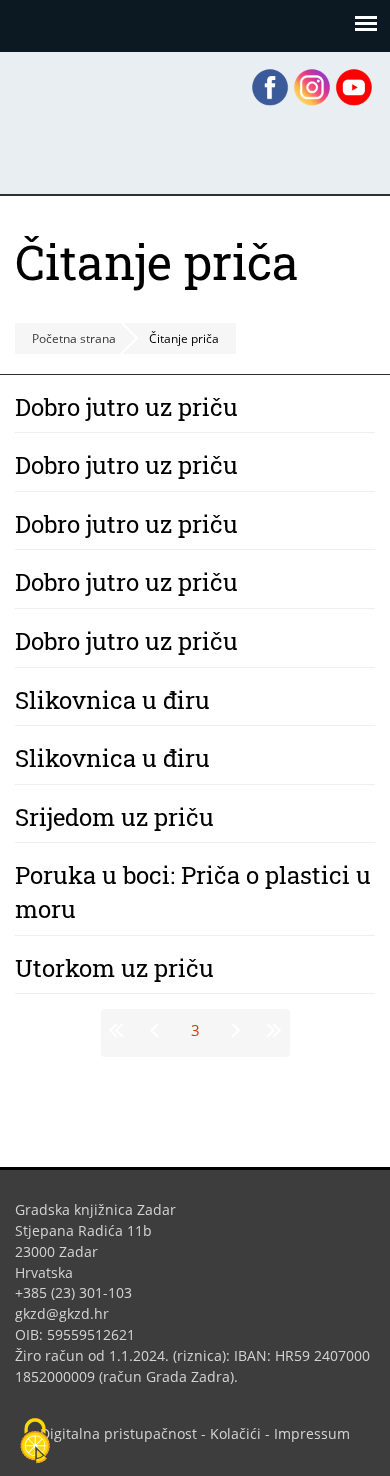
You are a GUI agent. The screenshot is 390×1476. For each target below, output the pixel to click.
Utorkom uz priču (114, 968)
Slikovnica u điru (112, 700)
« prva (120, 1030)
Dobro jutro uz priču (126, 407)
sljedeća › (234, 1030)
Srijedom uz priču (114, 817)
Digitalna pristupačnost (118, 1433)
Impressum (312, 1433)
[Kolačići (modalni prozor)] (35, 1442)
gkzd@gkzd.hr (69, 1313)
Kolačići (235, 1433)
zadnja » (271, 1030)
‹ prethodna (157, 1030)
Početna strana (74, 338)
